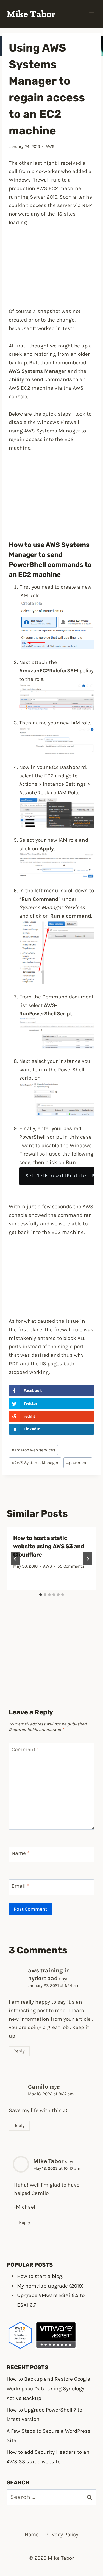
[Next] (88, 1559)
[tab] (41, 1595)
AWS (50, 147)
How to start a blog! (40, 2276)
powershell (78, 1463)
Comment (25, 1749)
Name (20, 1853)
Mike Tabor (48, 2161)
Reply (19, 2051)
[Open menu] (91, 14)
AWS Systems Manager (35, 1463)
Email (20, 1886)
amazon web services (33, 1450)
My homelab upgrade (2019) (50, 2286)
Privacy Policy (62, 2534)
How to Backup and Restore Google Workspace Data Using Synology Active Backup (48, 2388)
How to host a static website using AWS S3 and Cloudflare (49, 1546)
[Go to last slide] (15, 1559)
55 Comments (71, 1566)
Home (32, 2534)
